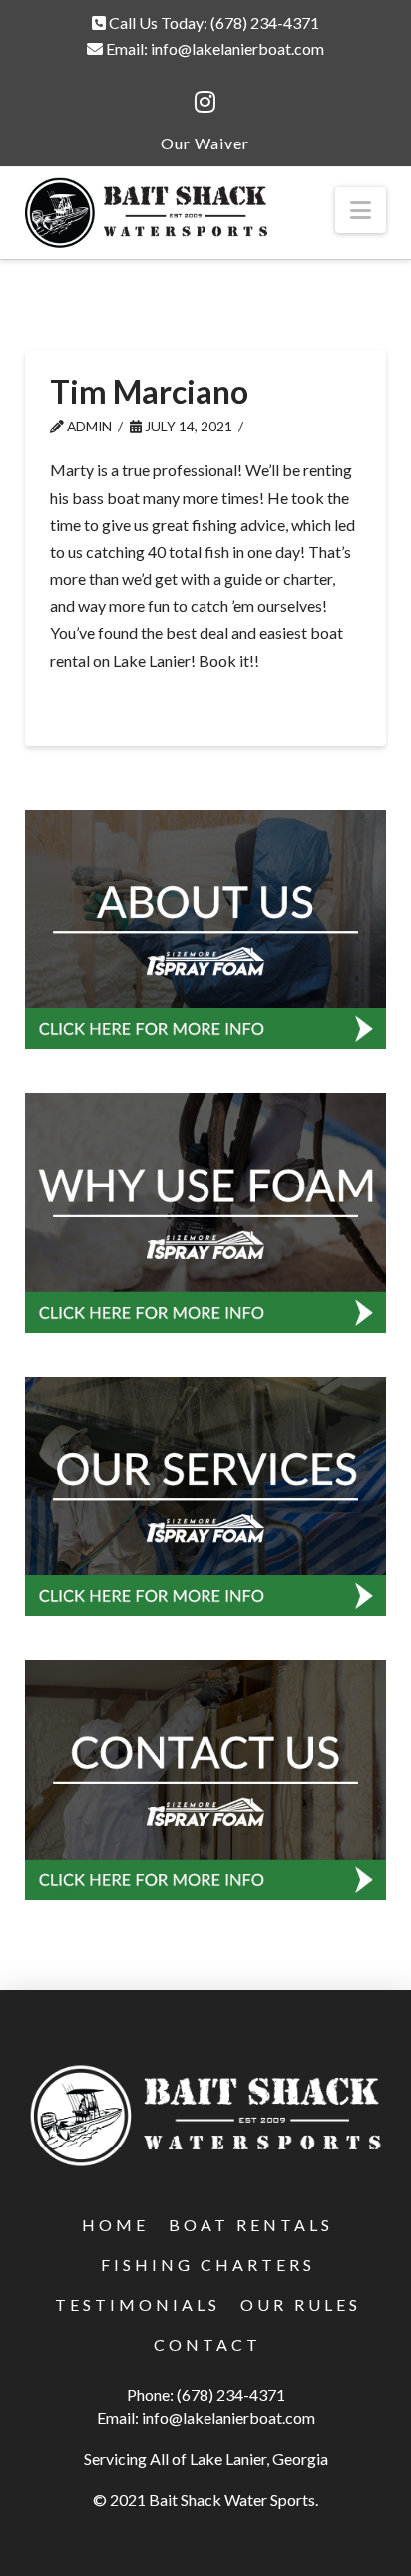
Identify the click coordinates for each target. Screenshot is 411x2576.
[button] (361, 210)
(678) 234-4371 (265, 22)
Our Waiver (205, 143)
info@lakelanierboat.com (237, 48)
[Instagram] (205, 102)
